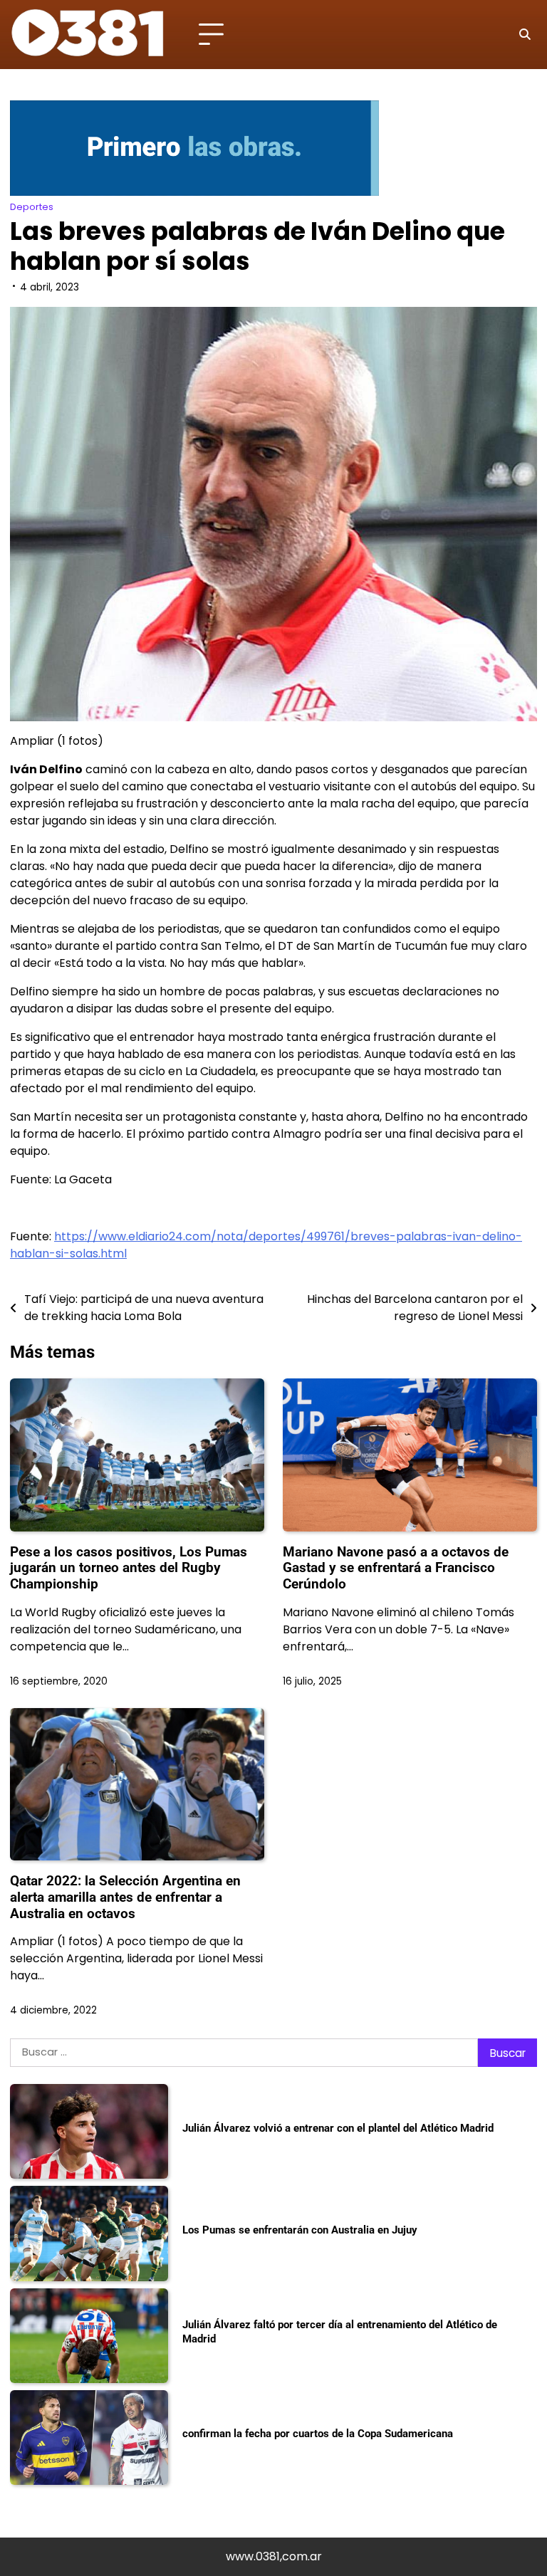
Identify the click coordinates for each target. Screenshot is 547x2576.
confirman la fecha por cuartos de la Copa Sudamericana (318, 2434)
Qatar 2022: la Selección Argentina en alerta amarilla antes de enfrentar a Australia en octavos (125, 1897)
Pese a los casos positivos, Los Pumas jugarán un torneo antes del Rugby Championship (129, 1568)
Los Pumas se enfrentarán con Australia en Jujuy (300, 2230)
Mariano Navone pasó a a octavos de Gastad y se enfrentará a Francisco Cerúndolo (396, 1568)
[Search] (524, 35)
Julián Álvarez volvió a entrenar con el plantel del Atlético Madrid (338, 2128)
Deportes (32, 207)
